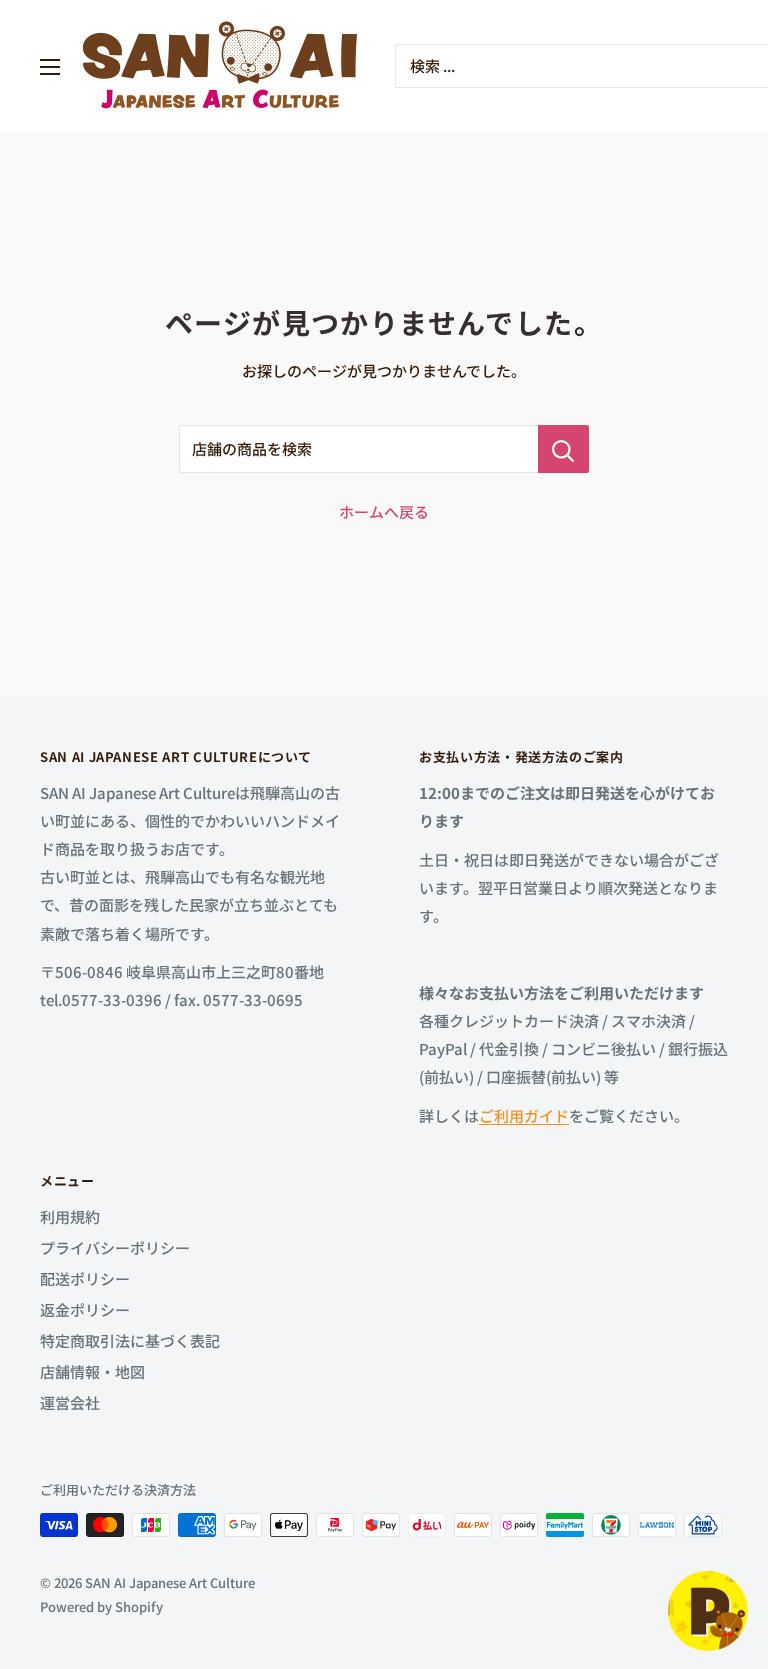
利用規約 (70, 1216)
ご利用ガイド (524, 1115)
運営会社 (70, 1402)
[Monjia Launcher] (708, 1611)
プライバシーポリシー (115, 1247)
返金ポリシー (85, 1309)
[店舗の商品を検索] (563, 449)
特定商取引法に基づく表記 (130, 1340)
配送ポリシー (85, 1278)
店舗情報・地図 (92, 1371)
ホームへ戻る (384, 511)
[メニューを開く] (50, 67)
